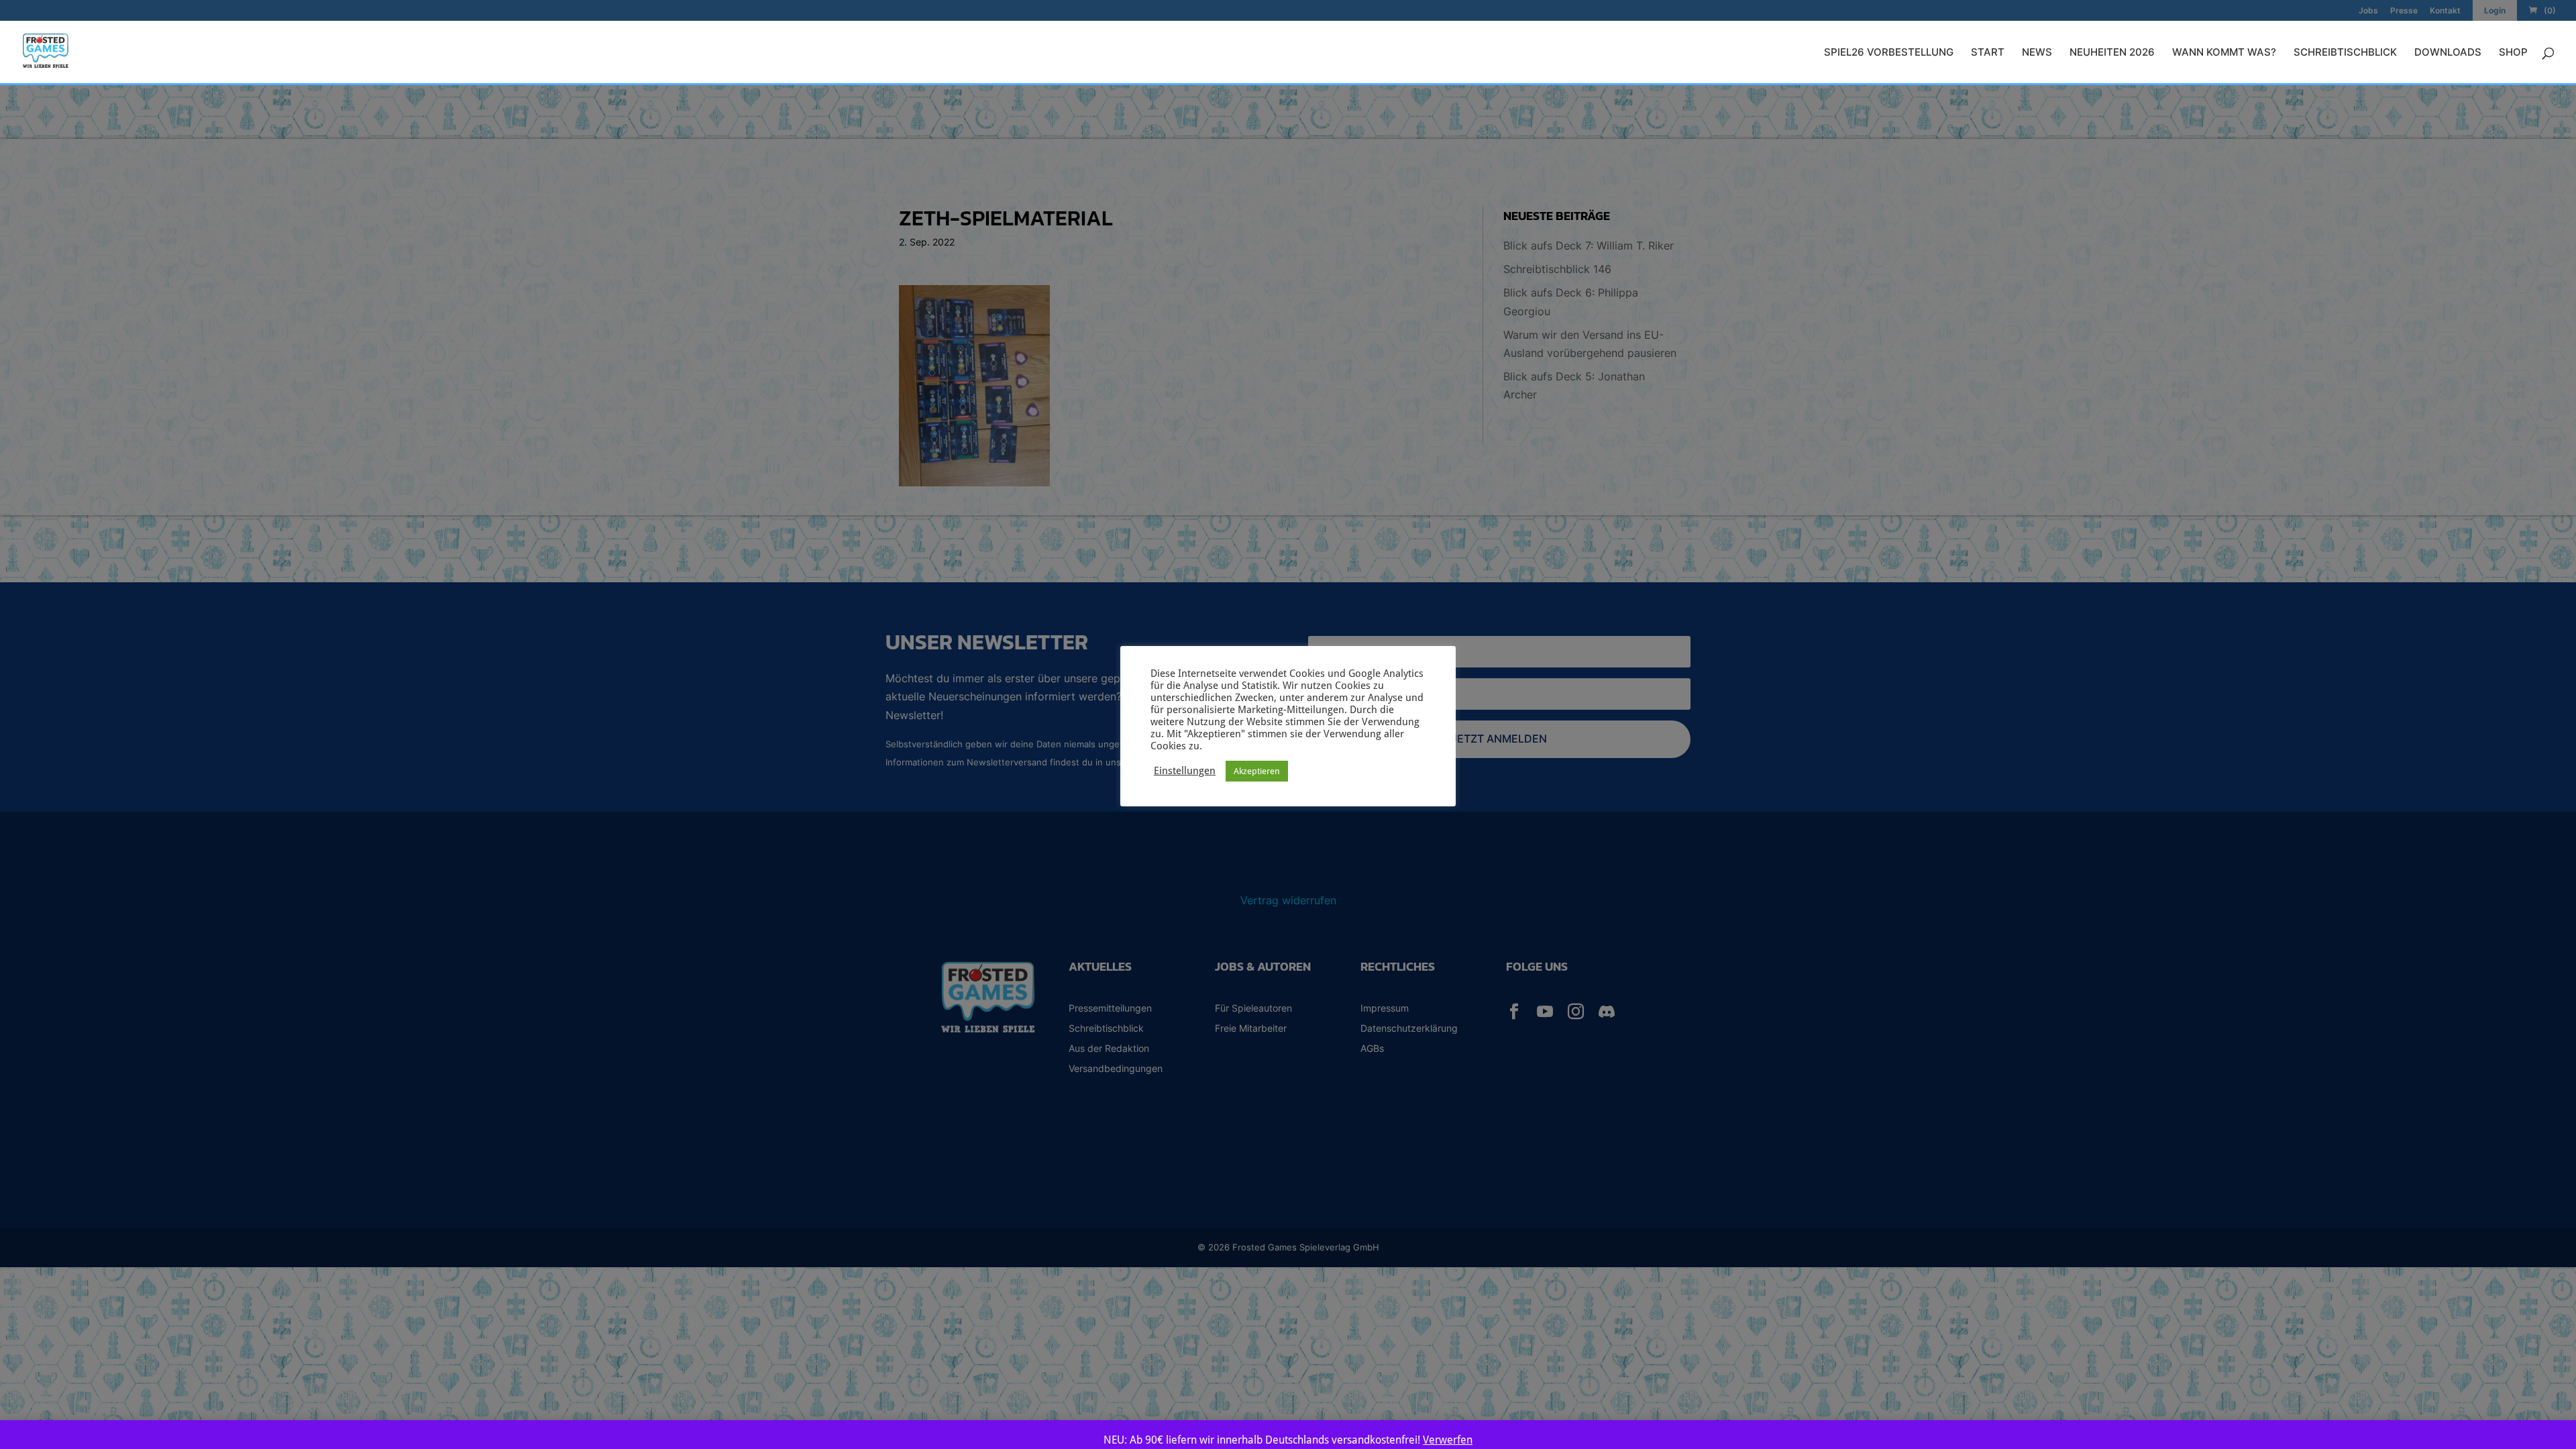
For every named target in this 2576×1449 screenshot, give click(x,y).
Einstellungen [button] (1185, 770)
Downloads (2448, 53)
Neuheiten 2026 (2112, 53)
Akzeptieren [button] (1257, 771)
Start (1988, 53)
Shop (2513, 53)
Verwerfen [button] (1448, 1440)
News (2037, 53)
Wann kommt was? (2224, 53)
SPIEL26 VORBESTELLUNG (1889, 53)
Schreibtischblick (2345, 53)
